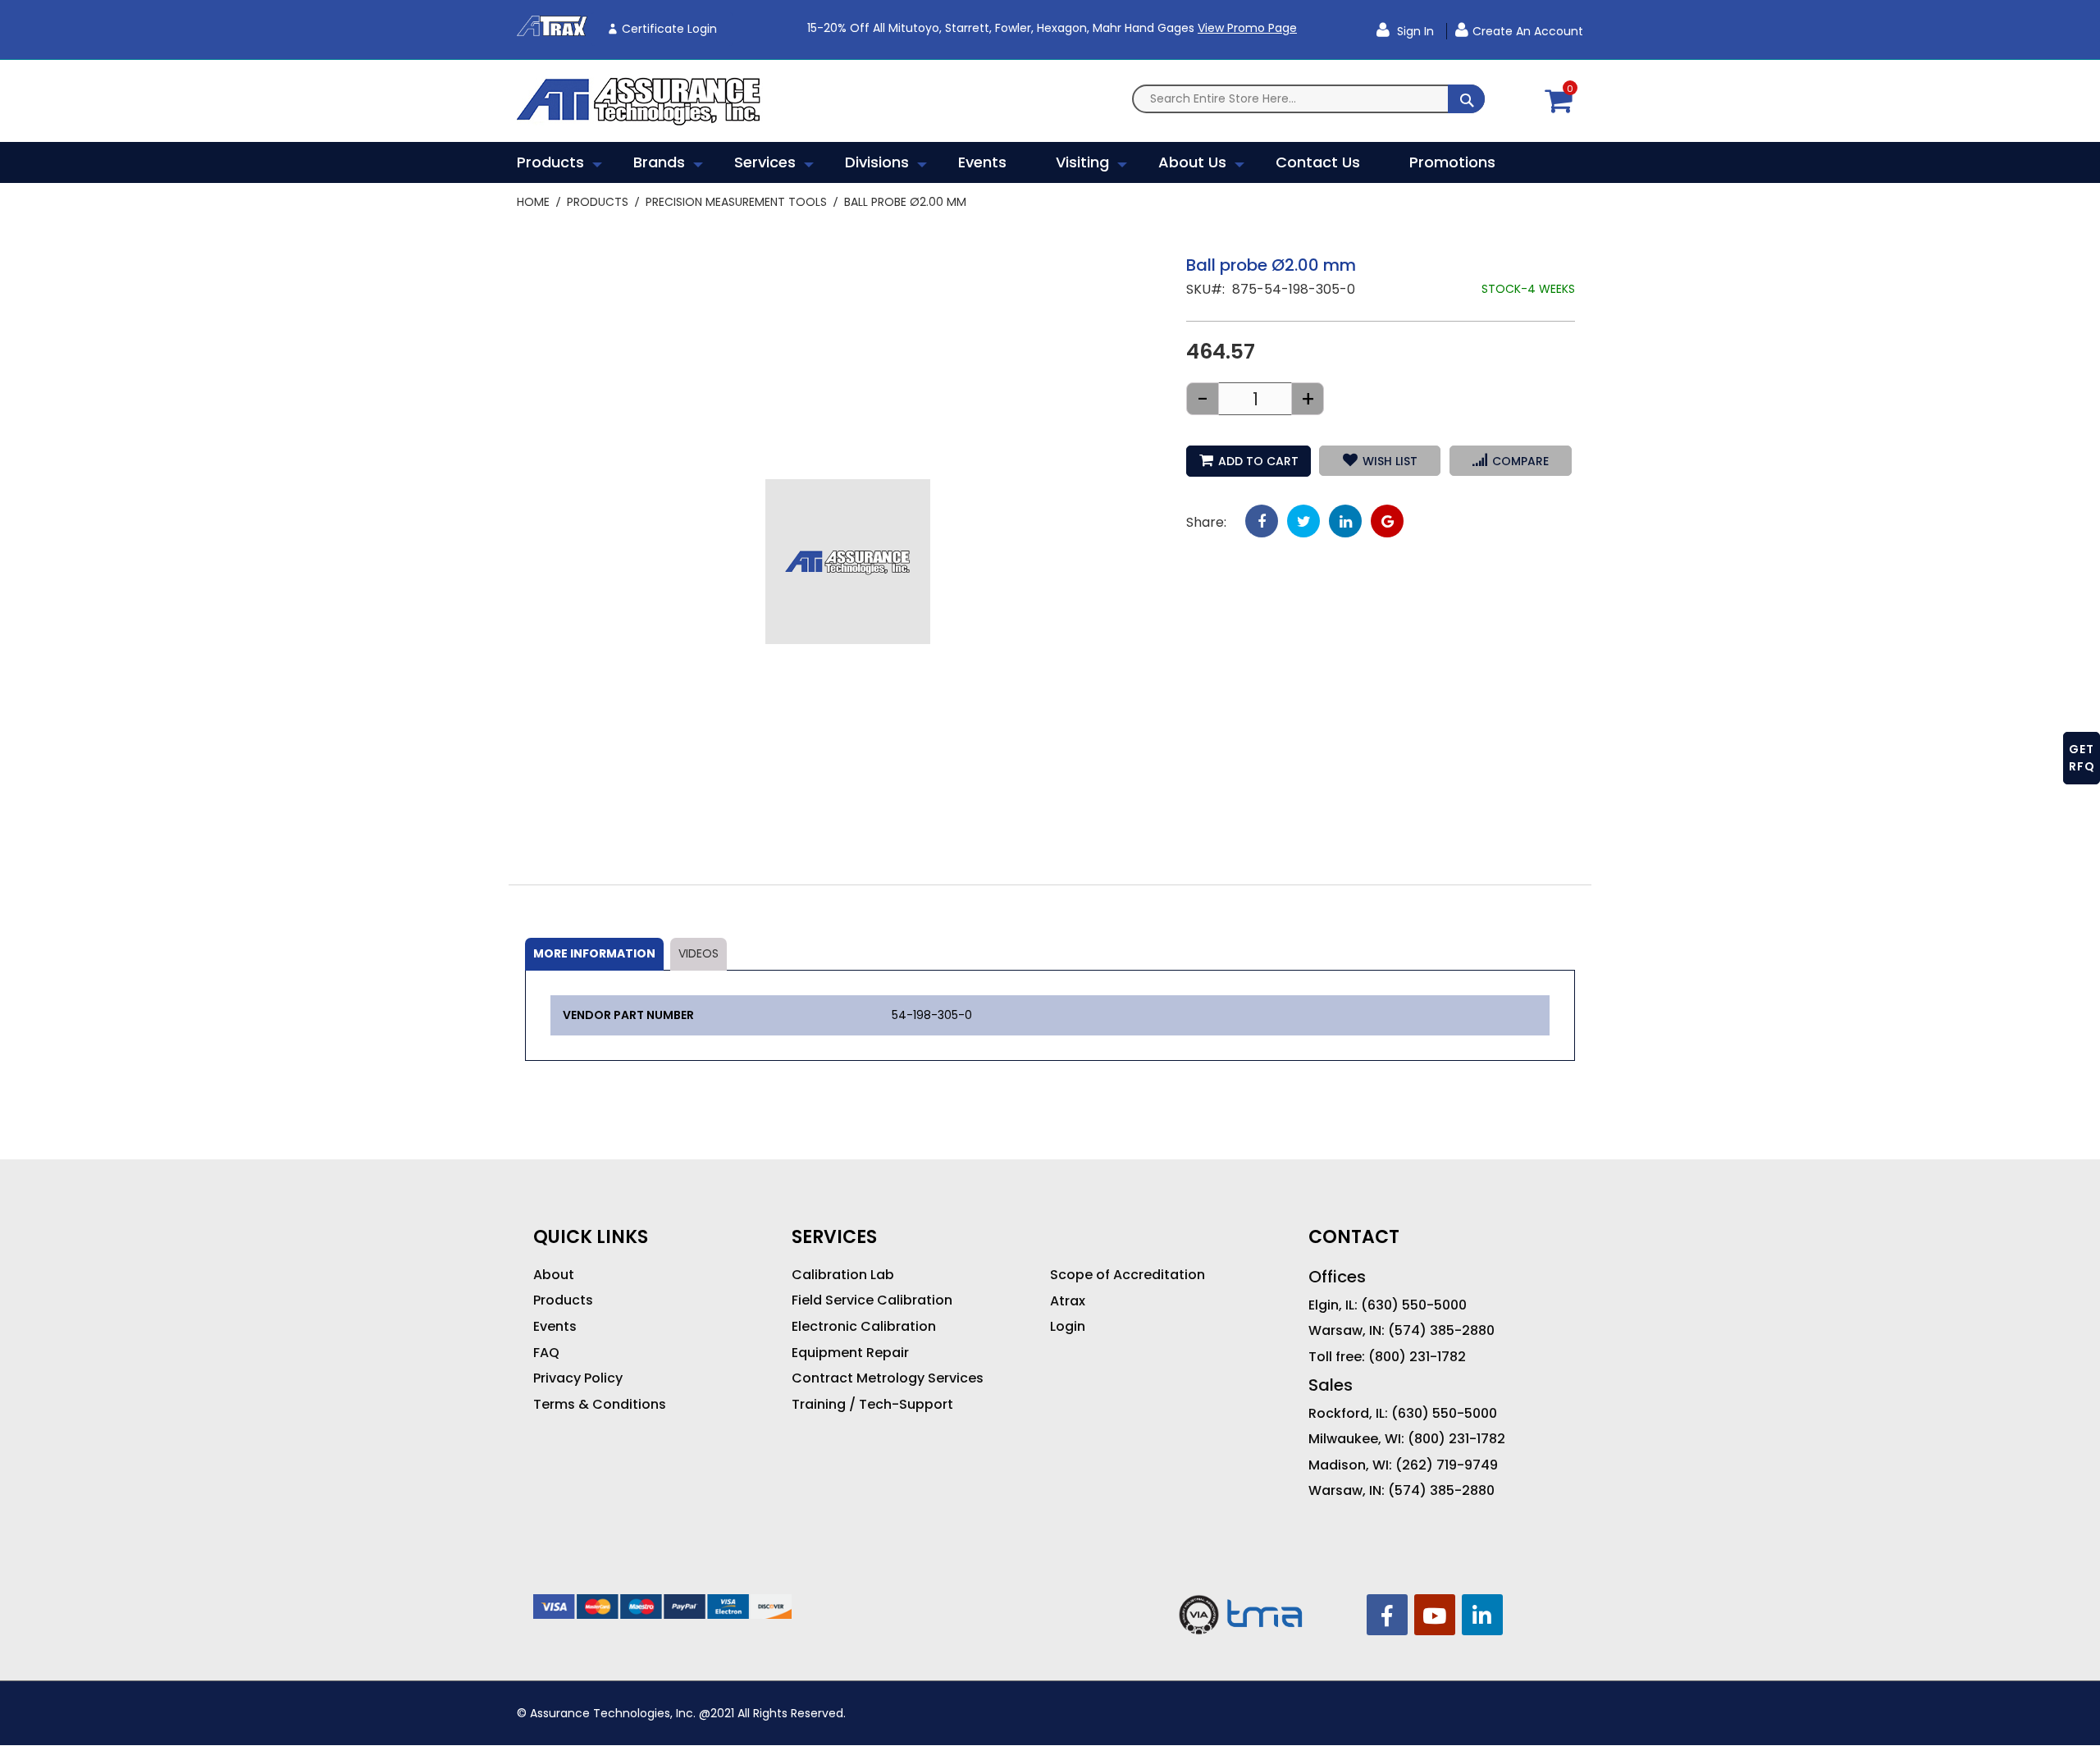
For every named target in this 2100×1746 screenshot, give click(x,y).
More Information (594, 953)
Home (533, 202)
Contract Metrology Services (888, 1378)
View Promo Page (1247, 28)
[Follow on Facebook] (1387, 1615)
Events (555, 1327)
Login (1068, 1327)
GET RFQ (2082, 758)
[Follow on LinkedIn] (1482, 1615)
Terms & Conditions (600, 1405)
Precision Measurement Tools (736, 202)
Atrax (1068, 1301)
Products (598, 202)
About (554, 1275)
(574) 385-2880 (1441, 1331)
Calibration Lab (843, 1275)
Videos (698, 953)
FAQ (546, 1353)
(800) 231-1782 (1417, 1357)
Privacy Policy (578, 1378)
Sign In (1414, 31)
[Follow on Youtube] (1435, 1615)
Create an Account (1528, 31)
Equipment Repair (850, 1353)
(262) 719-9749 (1447, 1465)
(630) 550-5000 (1414, 1305)
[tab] (594, 954)
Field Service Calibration (872, 1300)
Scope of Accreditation (1128, 1275)
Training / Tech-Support (872, 1405)
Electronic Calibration (864, 1327)
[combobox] (1308, 99)
